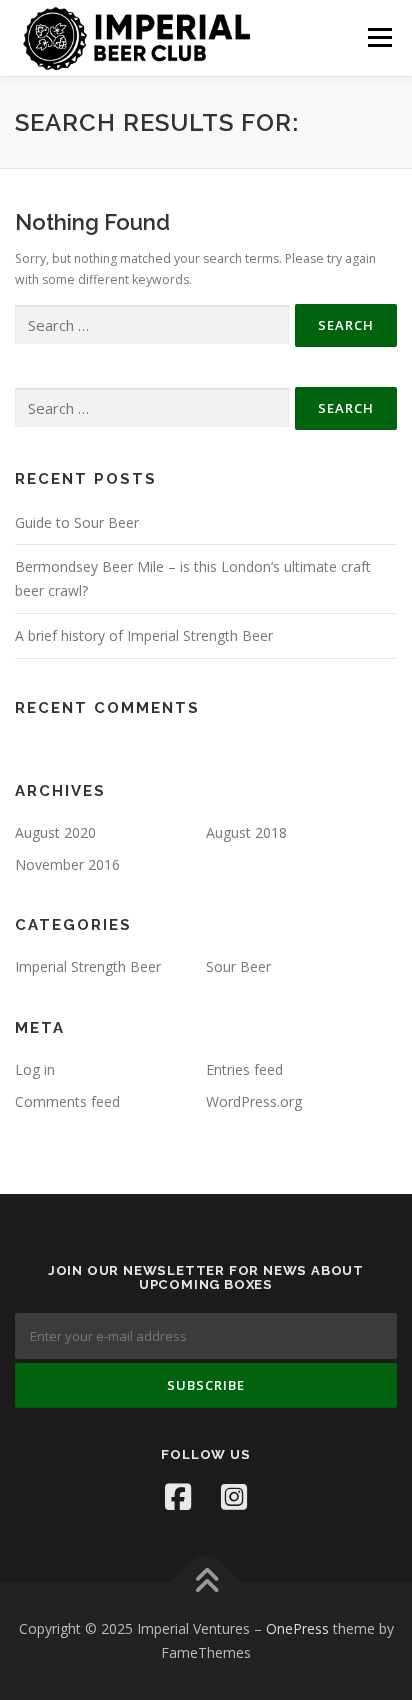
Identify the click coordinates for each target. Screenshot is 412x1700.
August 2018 (246, 832)
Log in (35, 1069)
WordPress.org (254, 1101)
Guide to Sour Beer (77, 522)
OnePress (297, 1628)
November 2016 (67, 864)
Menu (378, 37)
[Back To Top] (206, 1582)
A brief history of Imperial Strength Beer (144, 635)
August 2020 (55, 832)
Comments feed (67, 1101)
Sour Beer (238, 966)
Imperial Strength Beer (88, 966)
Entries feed (244, 1069)
